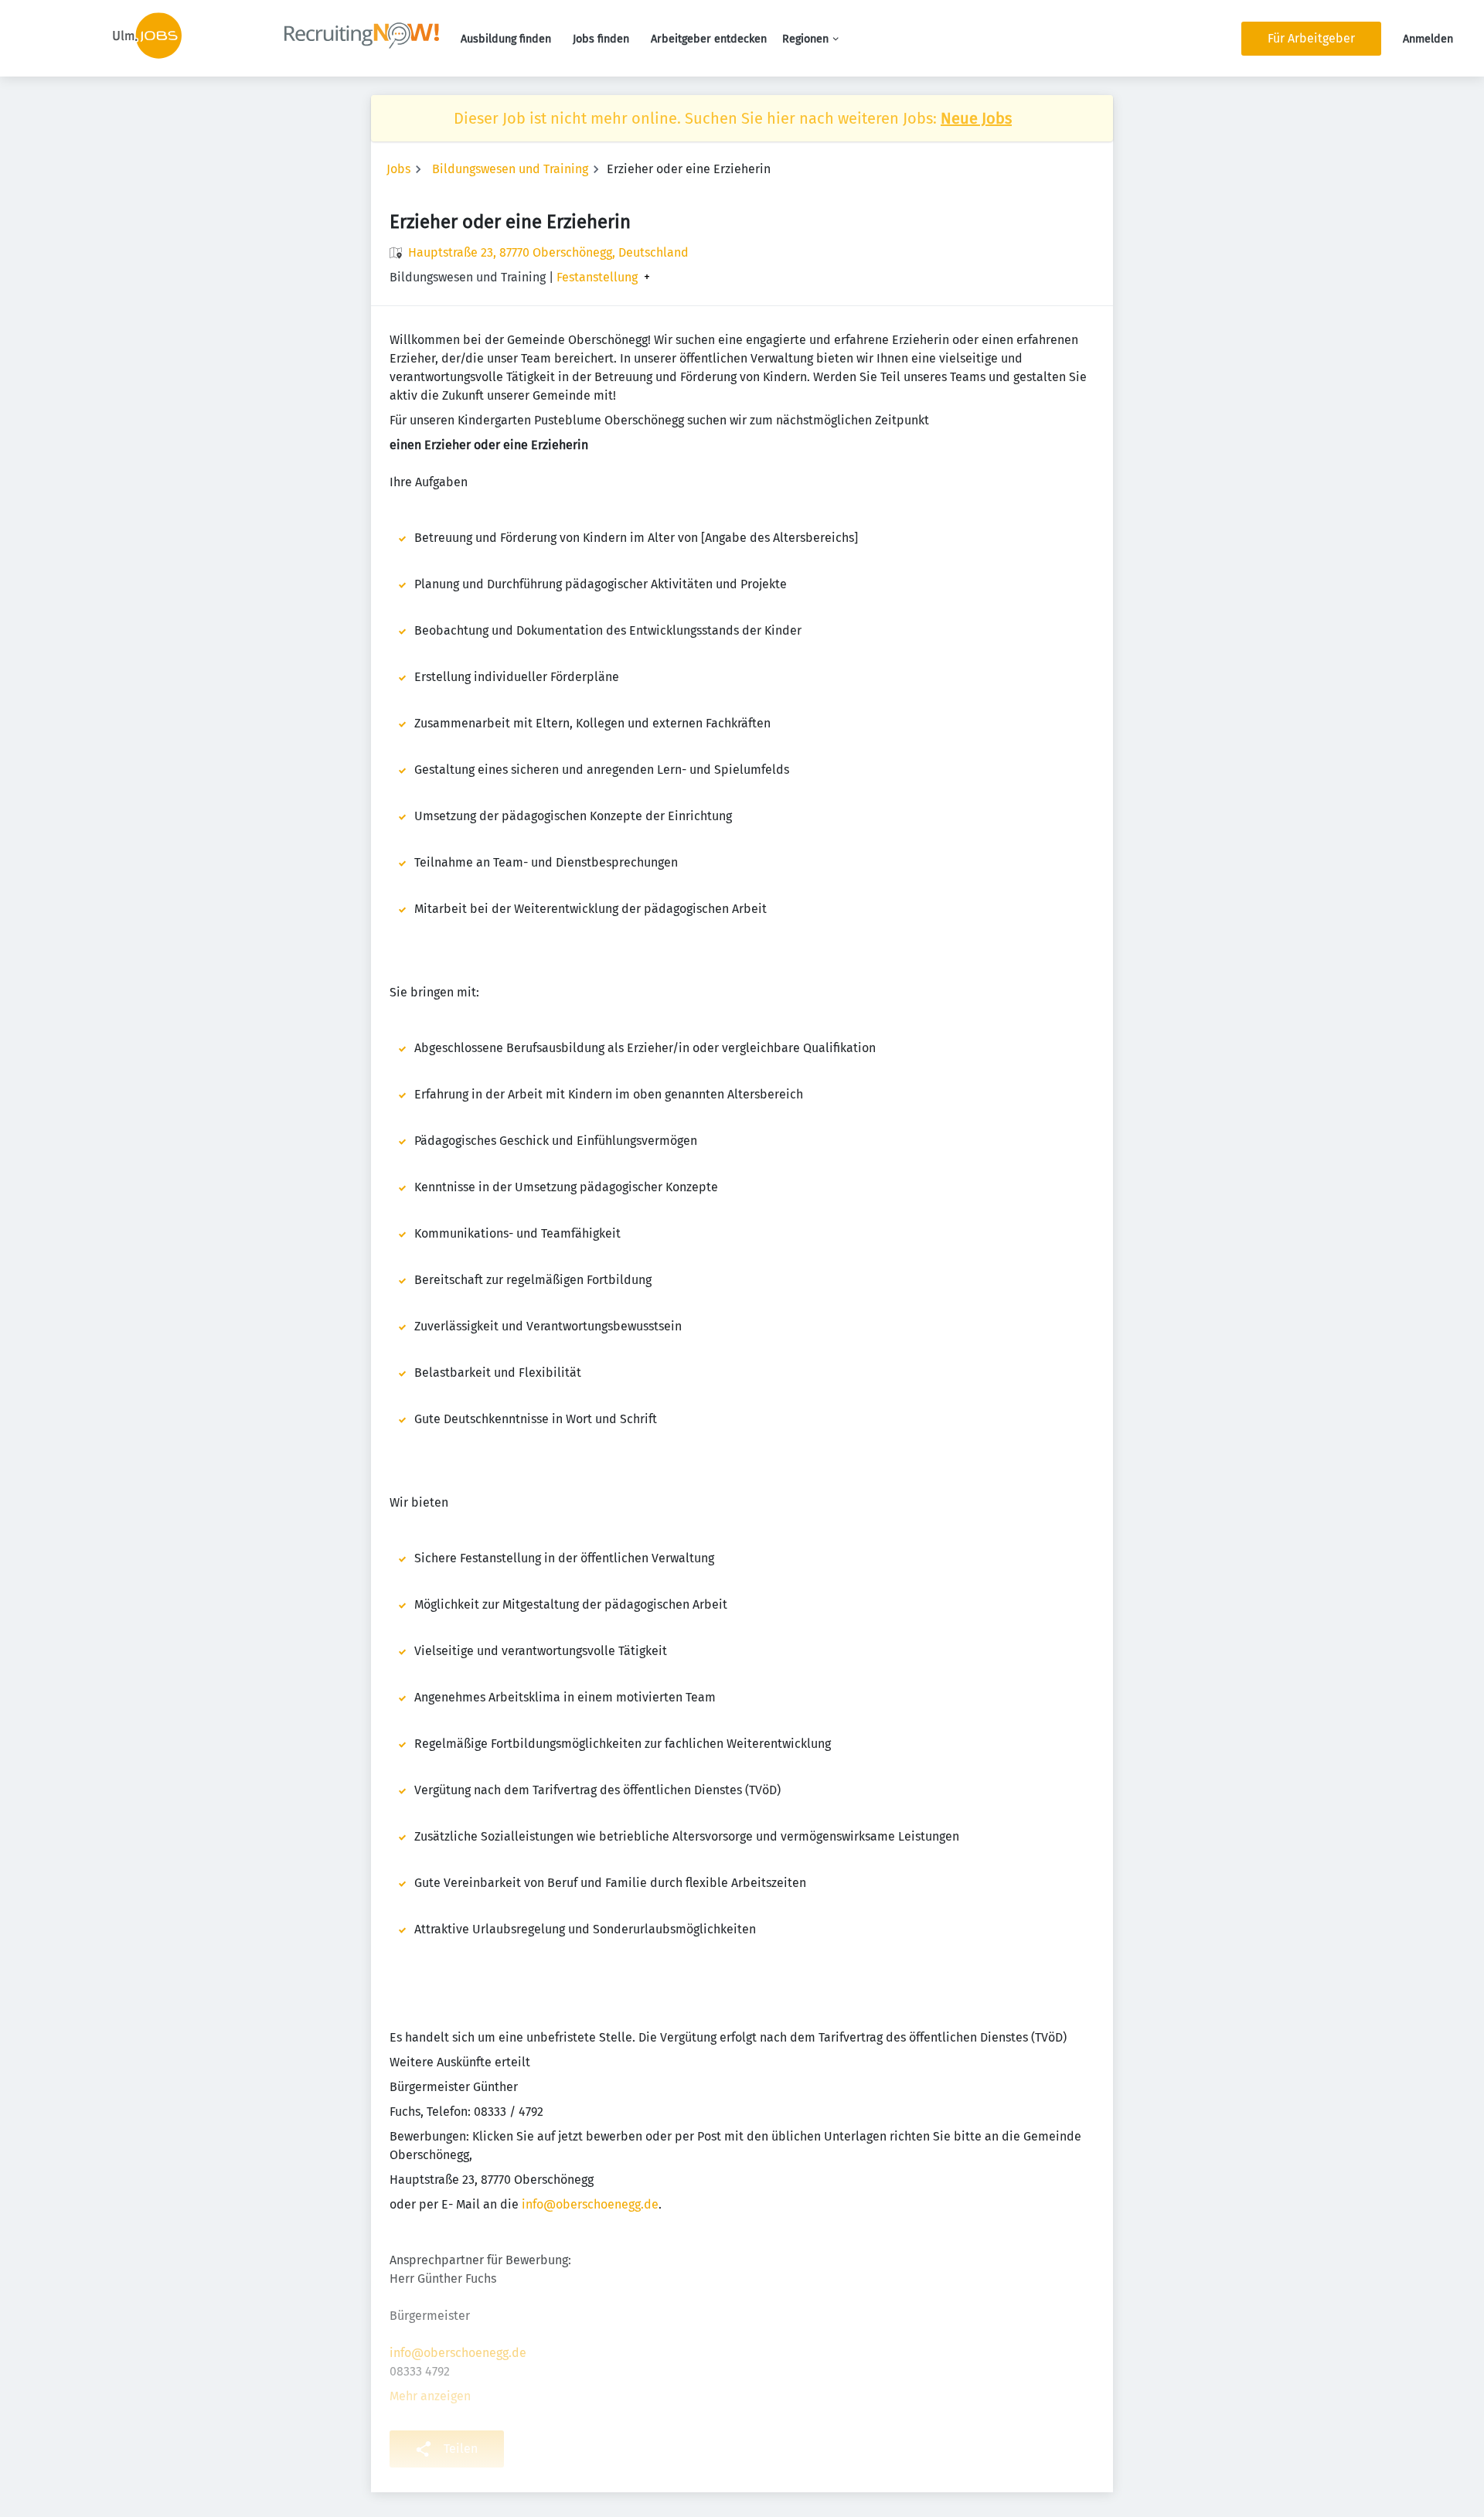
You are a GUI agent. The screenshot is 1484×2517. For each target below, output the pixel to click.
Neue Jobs (976, 118)
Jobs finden (601, 39)
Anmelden (1428, 39)
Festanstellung (597, 278)
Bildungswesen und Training (510, 169)
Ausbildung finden (506, 39)
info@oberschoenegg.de (590, 2204)
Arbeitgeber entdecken (709, 39)
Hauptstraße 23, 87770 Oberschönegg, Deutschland (548, 252)
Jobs (398, 169)
